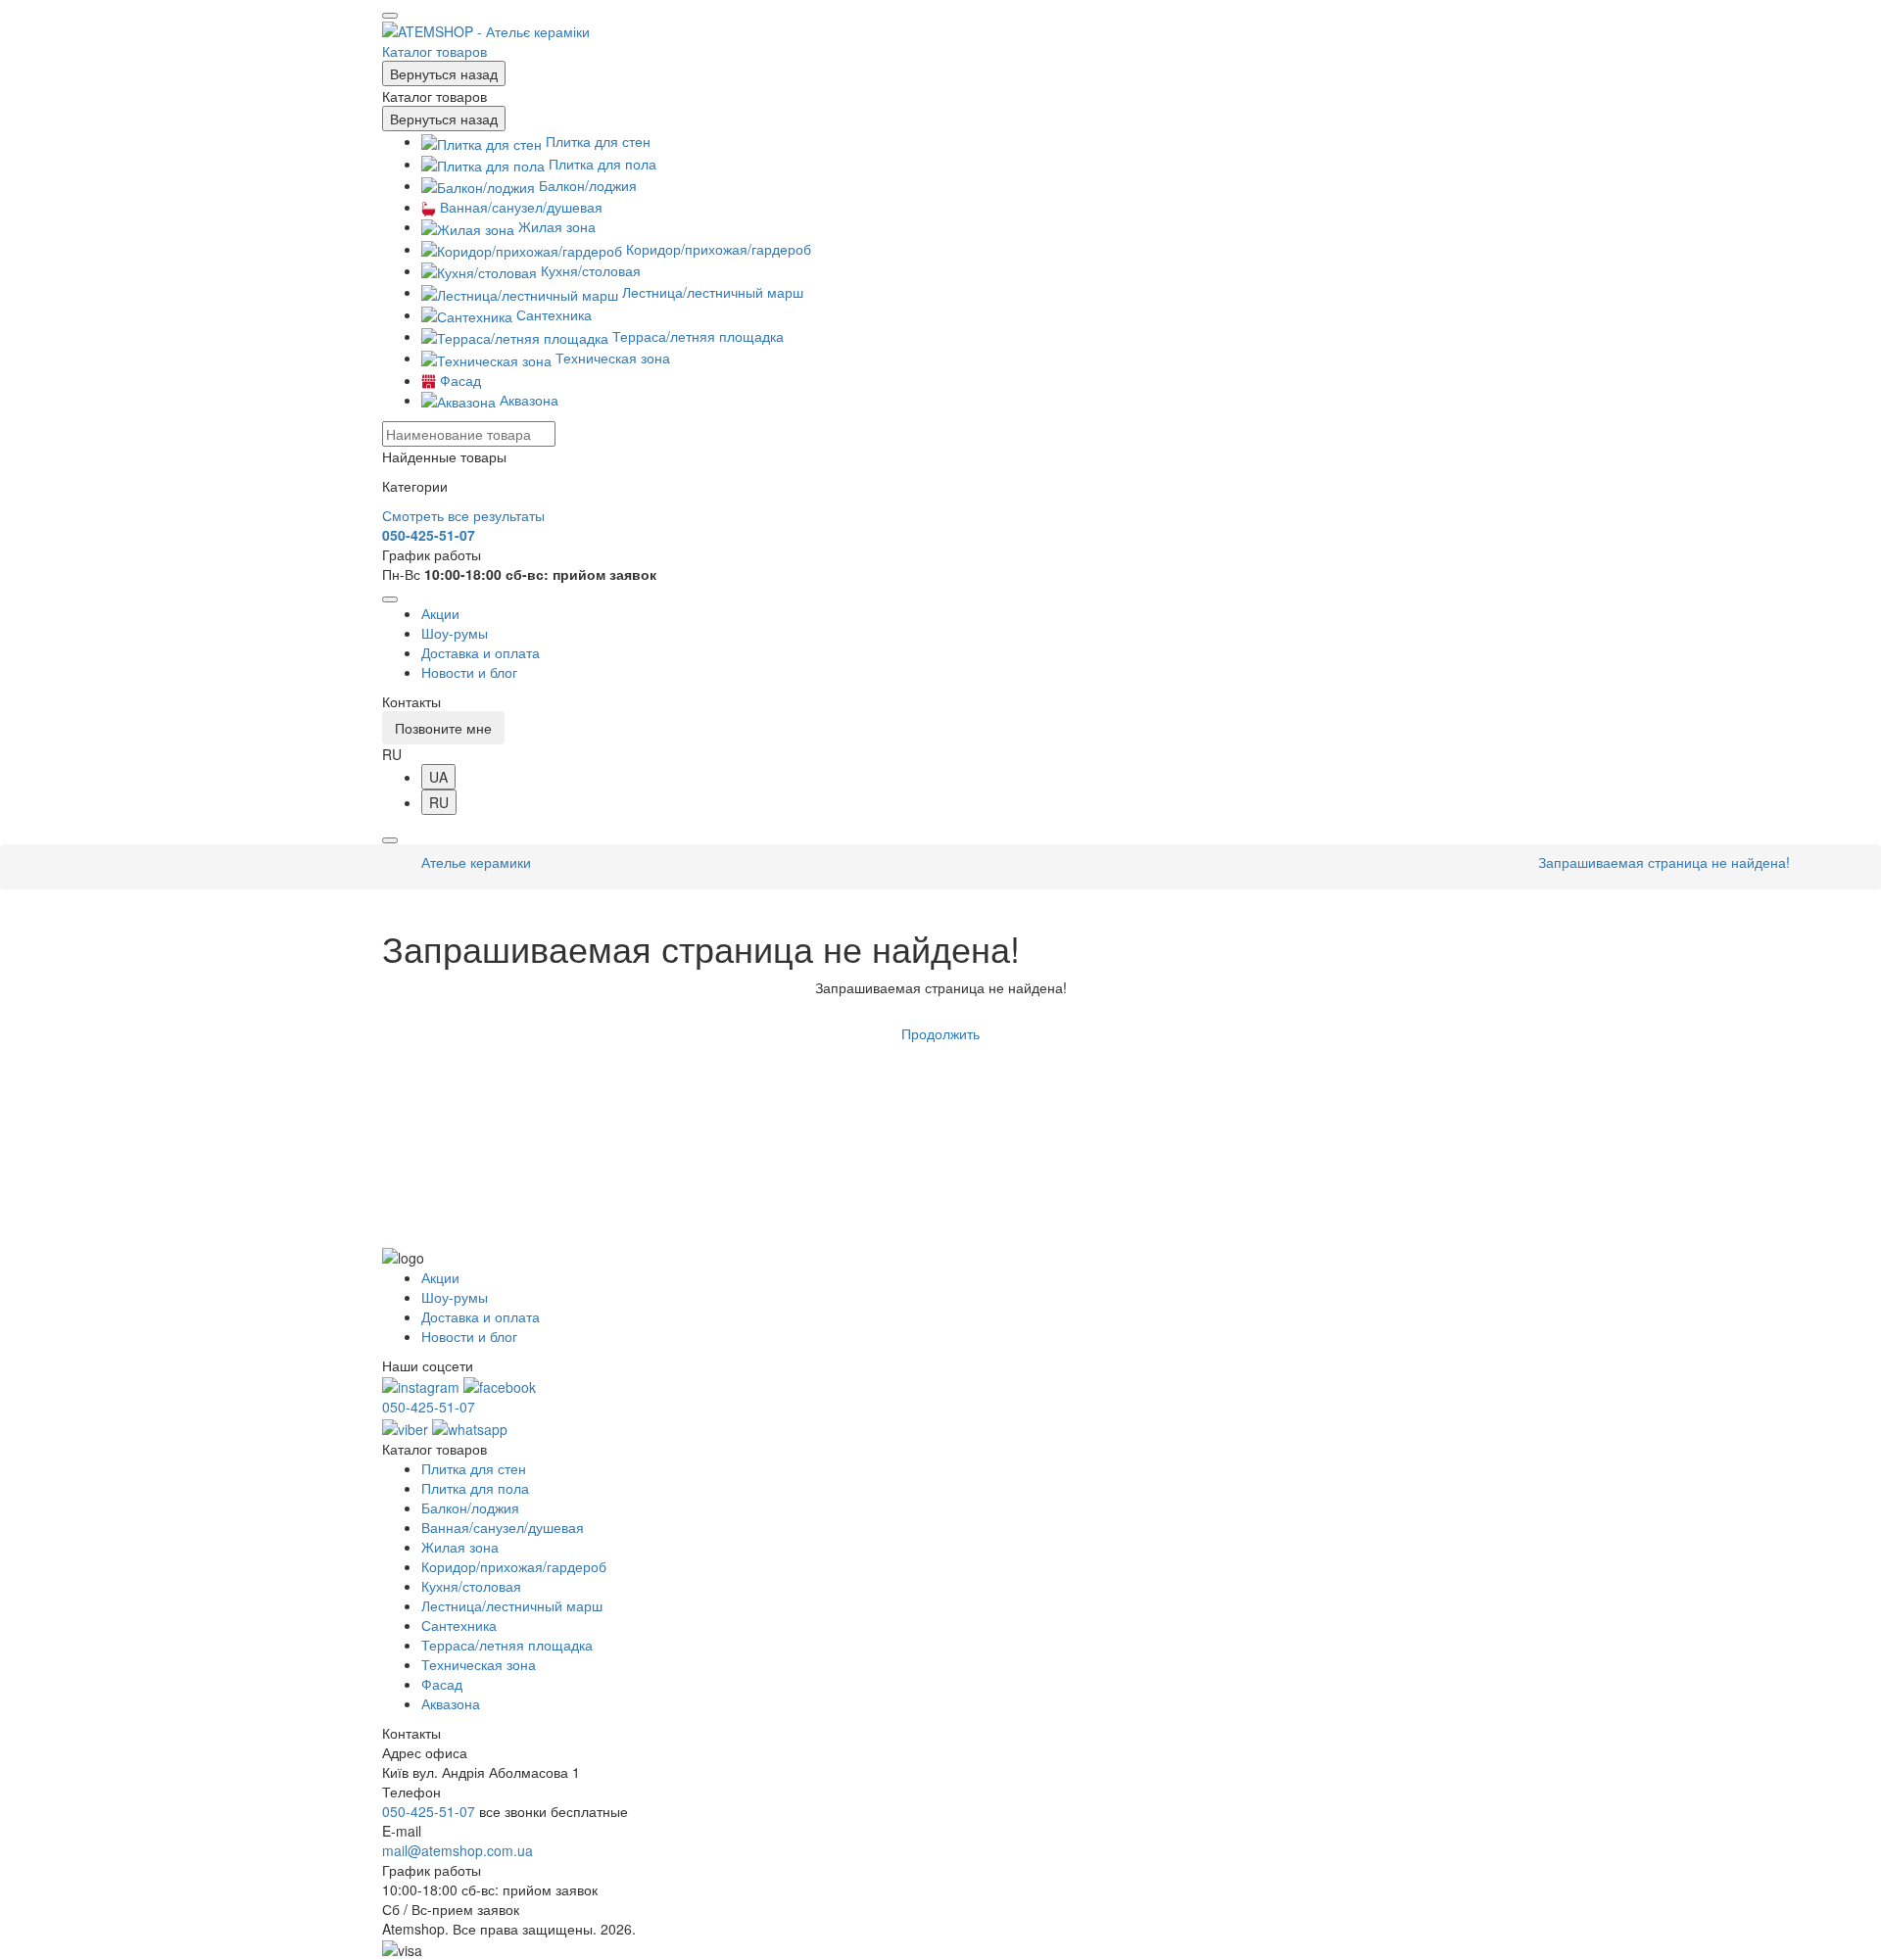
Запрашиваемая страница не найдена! (1664, 862)
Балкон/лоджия (586, 185)
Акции (440, 613)
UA (438, 777)
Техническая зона (611, 358)
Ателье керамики (476, 862)
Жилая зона (555, 226)
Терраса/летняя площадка (696, 336)
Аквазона (527, 400)
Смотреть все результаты (463, 515)
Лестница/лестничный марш (711, 292)
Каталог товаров (434, 51)
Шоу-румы (455, 633)
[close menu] (390, 599)
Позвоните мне (443, 728)
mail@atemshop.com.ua (458, 1850)
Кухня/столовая (589, 270)
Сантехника (552, 314)
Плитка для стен (596, 141)
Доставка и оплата (481, 652)
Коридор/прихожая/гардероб (717, 249)
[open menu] (390, 16)
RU (439, 802)
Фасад (458, 380)
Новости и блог (469, 672)
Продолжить (940, 1033)
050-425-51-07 (429, 535)
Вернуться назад (444, 73)
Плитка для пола (601, 164)
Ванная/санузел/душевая (519, 207)
